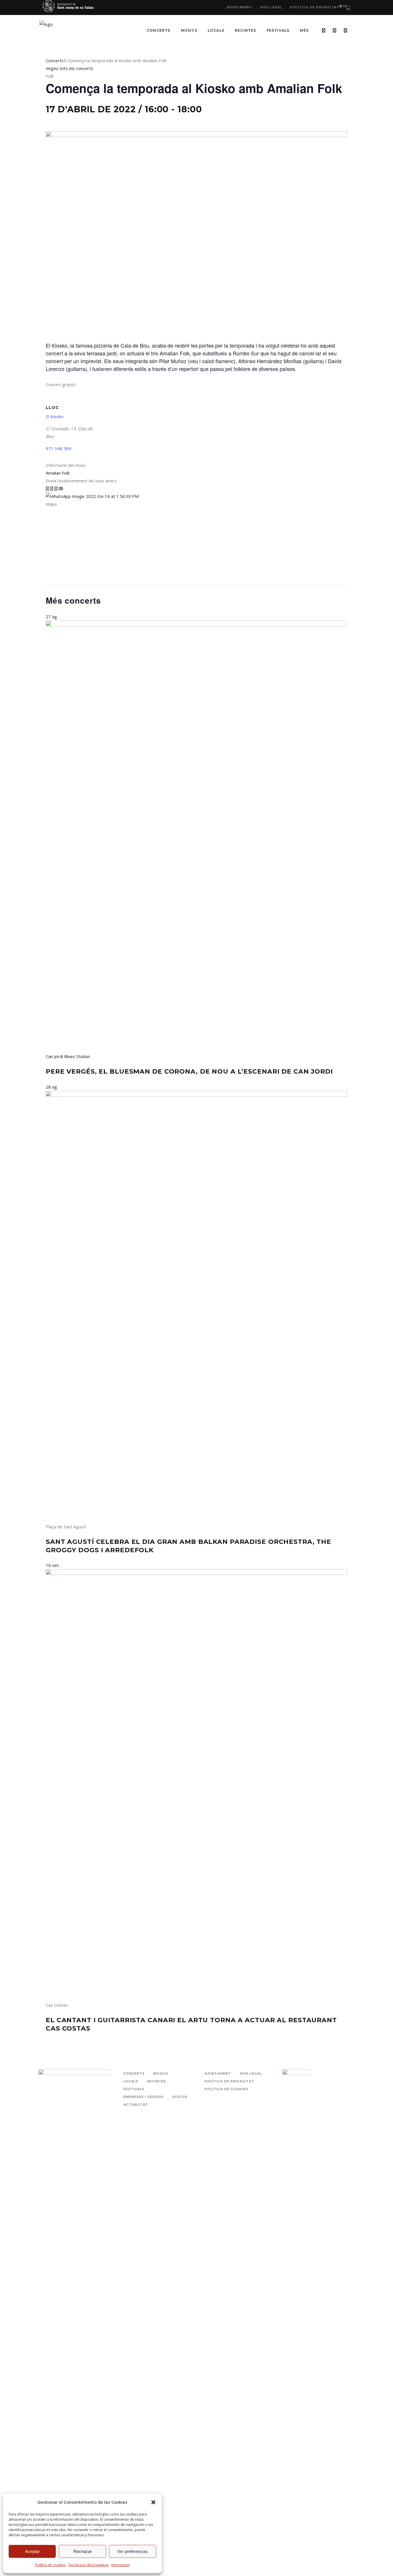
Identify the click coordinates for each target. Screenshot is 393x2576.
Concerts (55, 60)
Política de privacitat (315, 7)
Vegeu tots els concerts (69, 68)
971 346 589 (59, 448)
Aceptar (32, 2551)
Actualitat (136, 2105)
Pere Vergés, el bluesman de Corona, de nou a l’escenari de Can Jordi (189, 1071)
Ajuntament (240, 7)
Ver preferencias (132, 2551)
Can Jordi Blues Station (68, 1056)
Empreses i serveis (144, 2097)
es (349, 9)
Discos (180, 2097)
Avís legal (271, 7)
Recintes (157, 2081)
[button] (153, 2502)
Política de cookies (50, 2565)
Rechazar (83, 2551)
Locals (131, 2081)
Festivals (134, 2089)
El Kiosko (55, 416)
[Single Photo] (92, 496)
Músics (161, 2073)
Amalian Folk (58, 473)
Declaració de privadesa (88, 2565)
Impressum (121, 2565)
